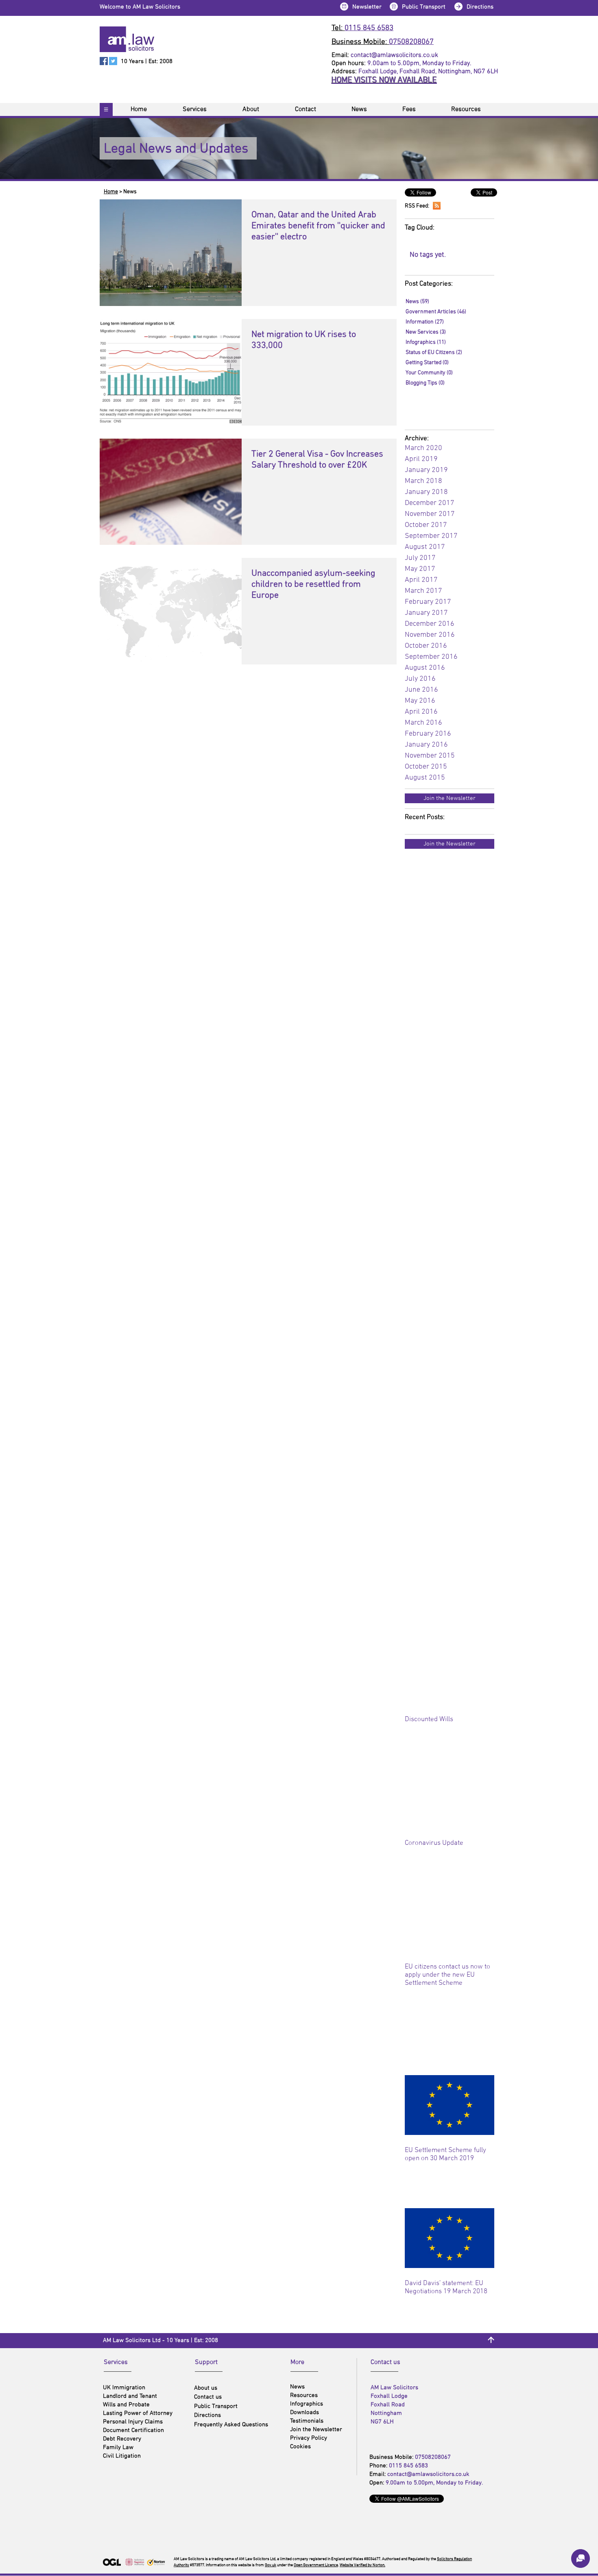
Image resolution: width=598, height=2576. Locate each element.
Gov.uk (271, 2565)
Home (111, 192)
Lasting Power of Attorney (138, 2413)
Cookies (300, 2447)
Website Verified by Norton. (362, 2565)
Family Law (118, 2447)
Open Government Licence (316, 2565)
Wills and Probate (126, 2405)
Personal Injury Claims (133, 2422)
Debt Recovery (122, 2439)
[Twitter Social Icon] (113, 61)
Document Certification (133, 2430)
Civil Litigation (122, 2456)
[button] (344, 6)
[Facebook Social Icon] (104, 61)
